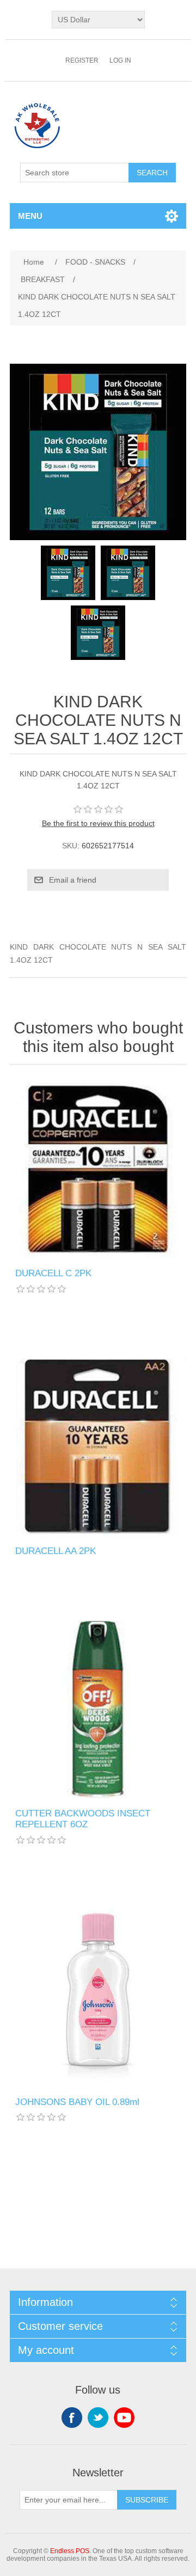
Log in (120, 60)
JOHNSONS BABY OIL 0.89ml (77, 2102)
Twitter (98, 2418)
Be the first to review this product (98, 823)
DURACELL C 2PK (53, 1273)
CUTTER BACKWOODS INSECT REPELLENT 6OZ (83, 1819)
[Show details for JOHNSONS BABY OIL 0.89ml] (98, 1998)
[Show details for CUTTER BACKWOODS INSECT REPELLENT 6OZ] (98, 1709)
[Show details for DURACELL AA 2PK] (98, 1447)
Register (82, 60)
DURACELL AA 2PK (56, 1551)
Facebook (72, 2418)
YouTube (124, 2418)
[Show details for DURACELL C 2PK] (98, 1169)
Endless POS (70, 2551)
